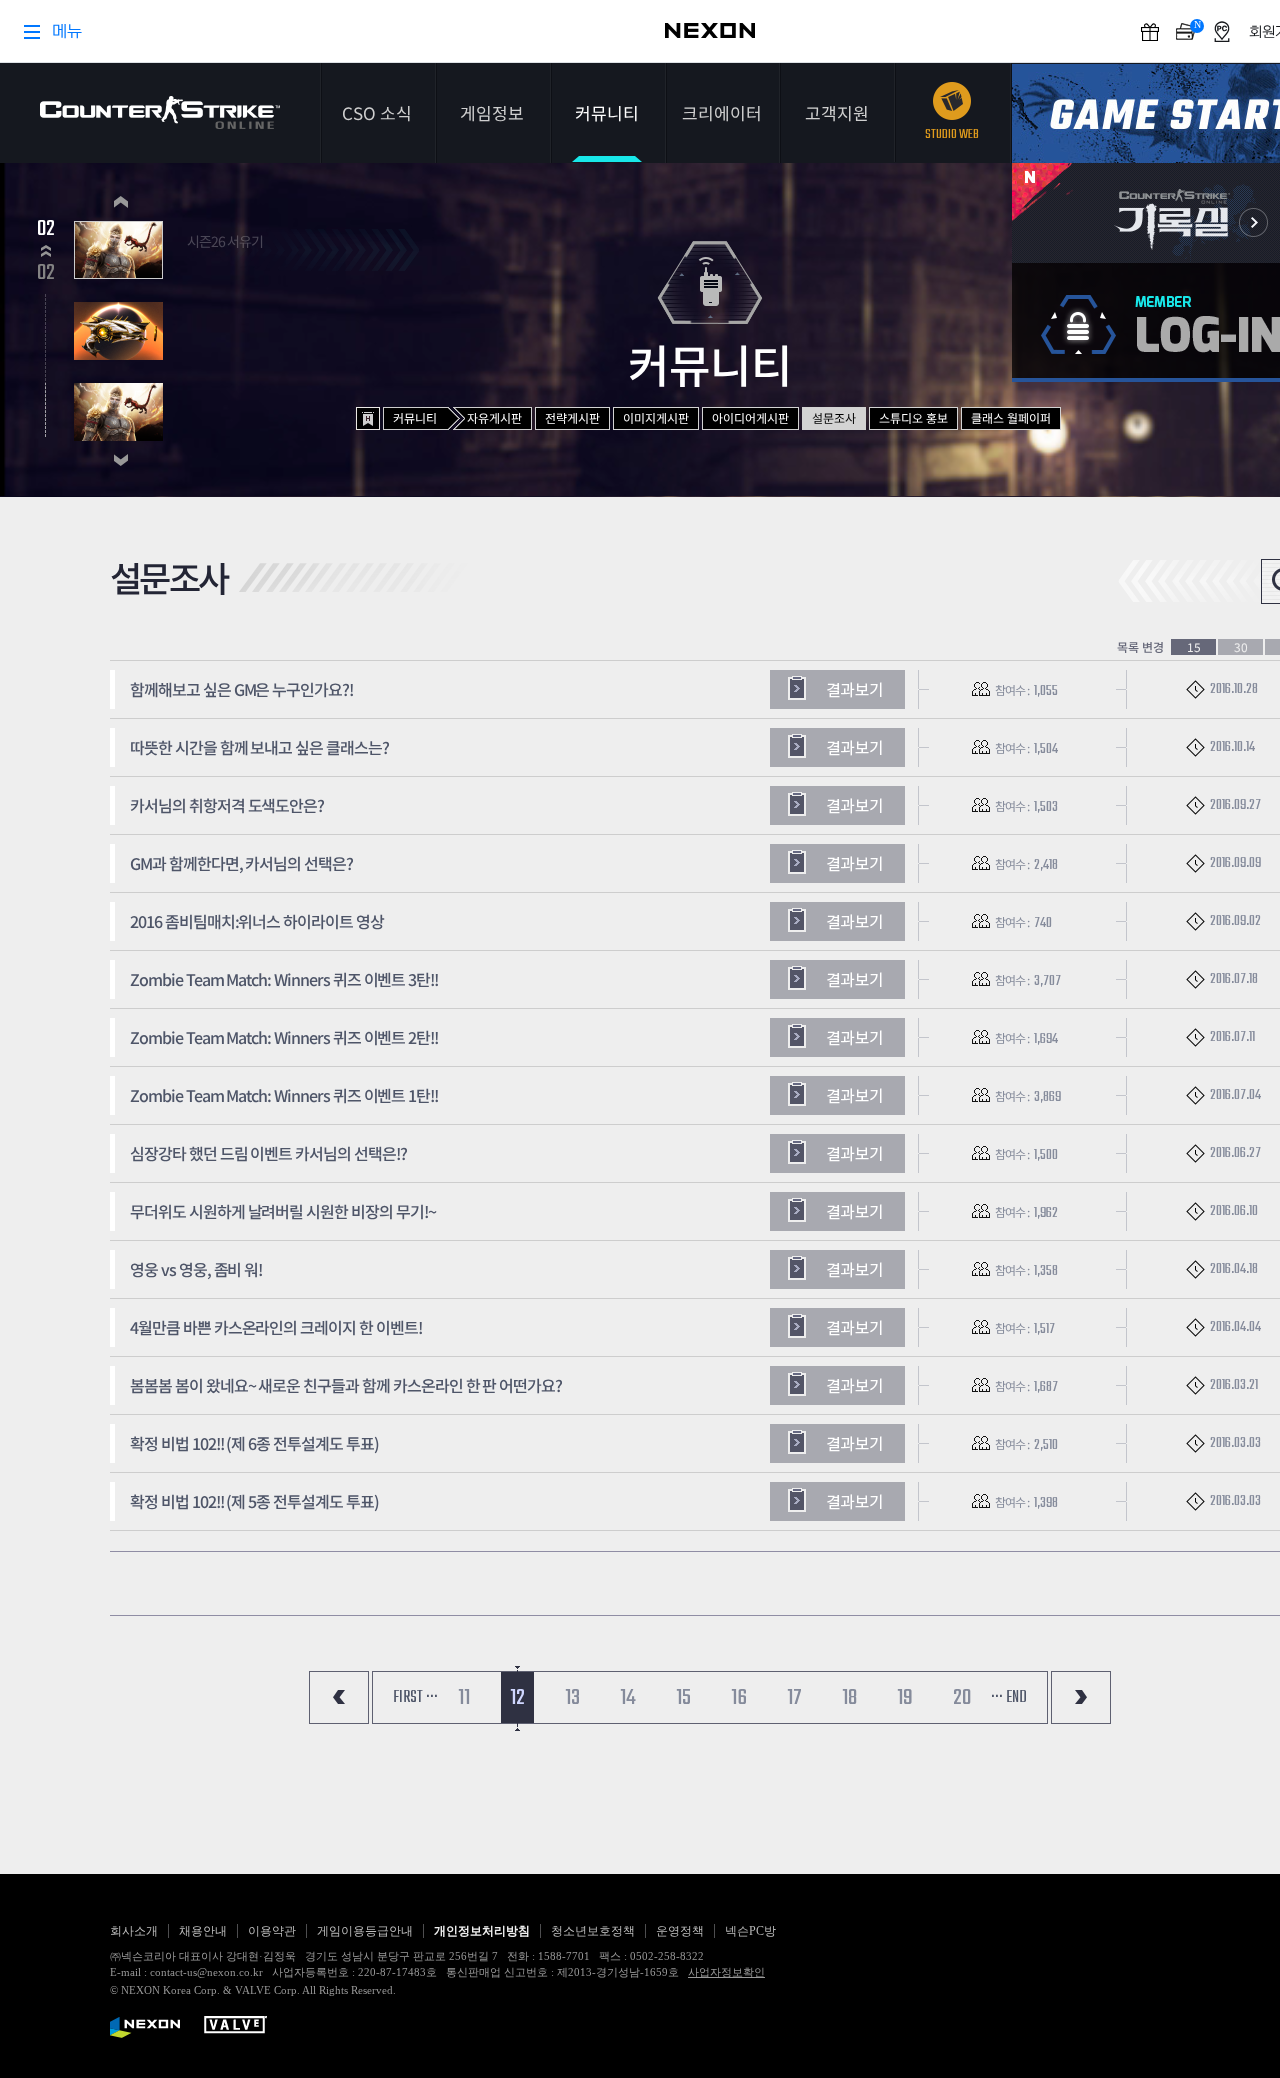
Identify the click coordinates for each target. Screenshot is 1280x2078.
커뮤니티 (607, 112)
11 (464, 1698)
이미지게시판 (656, 417)
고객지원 (837, 112)
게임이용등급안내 (365, 1931)
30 (1241, 647)
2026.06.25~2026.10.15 (242, 264)
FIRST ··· (415, 1698)
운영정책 (680, 1931)
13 (572, 1698)
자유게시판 (494, 417)
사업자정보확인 (726, 1972)
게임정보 (492, 112)
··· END (1009, 1698)
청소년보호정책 (593, 1931)
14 (628, 1698)
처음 (339, 1697)
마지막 (1081, 1697)
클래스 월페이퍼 (1011, 417)
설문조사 (834, 417)
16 (739, 1698)
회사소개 (134, 1931)
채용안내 (203, 1931)
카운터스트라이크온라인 (160, 112)
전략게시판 (572, 417)
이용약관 (272, 1931)
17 (794, 1698)
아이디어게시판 (750, 417)
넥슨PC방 (750, 1931)
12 (517, 1698)
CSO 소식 (377, 112)
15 (1194, 647)
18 (849, 1698)
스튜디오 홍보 (913, 417)
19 (905, 1698)
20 (962, 1698)
